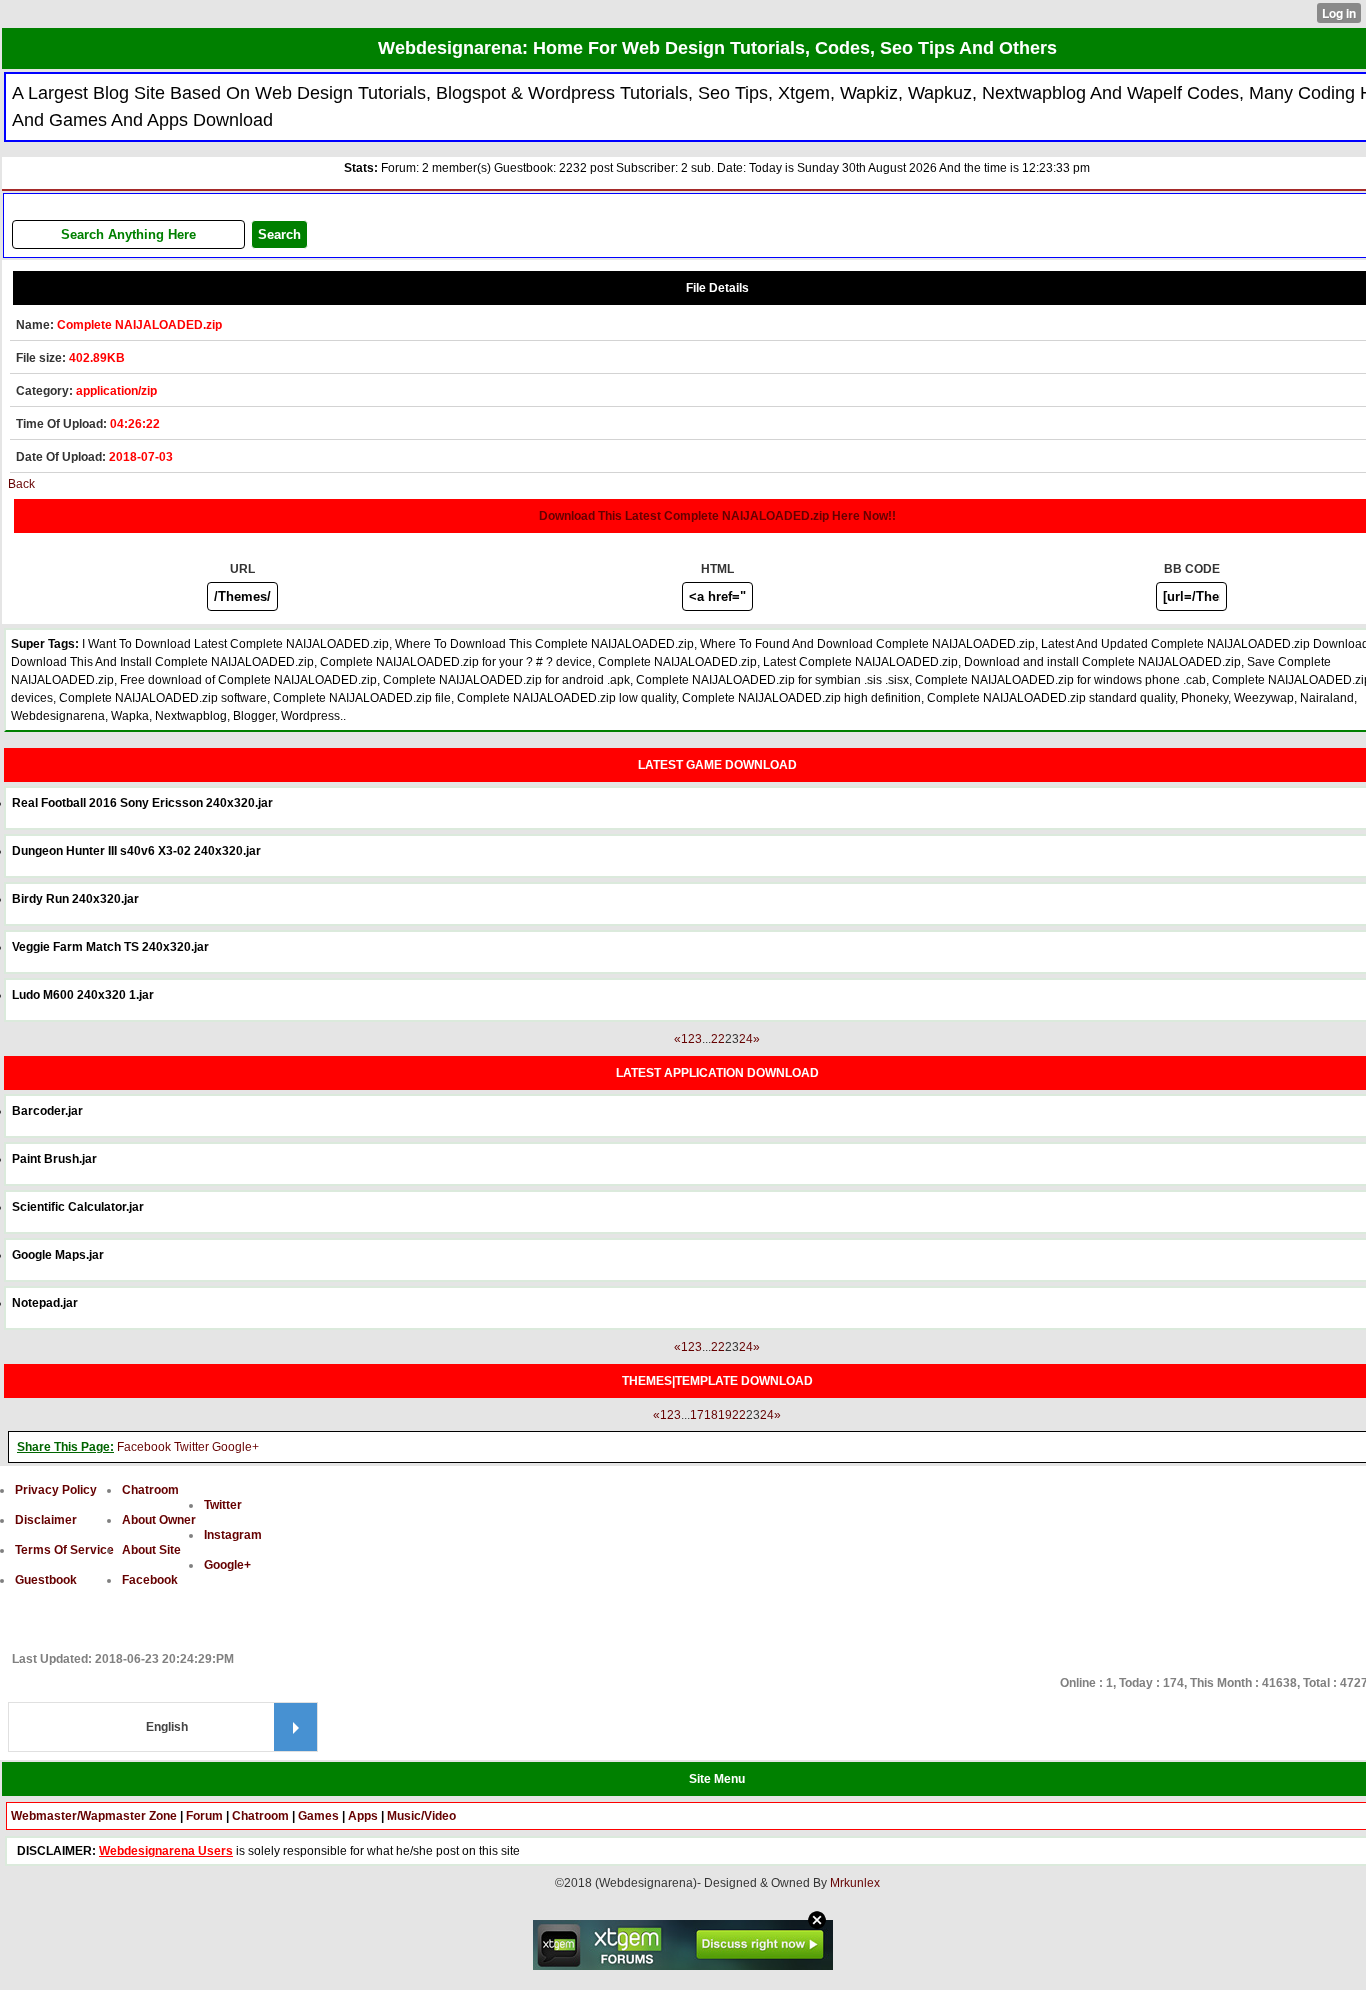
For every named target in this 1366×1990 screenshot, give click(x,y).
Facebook (144, 1447)
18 (711, 1415)
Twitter (191, 1447)
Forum (204, 1816)
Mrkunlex (855, 1883)
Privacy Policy (56, 1490)
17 (697, 1415)
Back (21, 484)
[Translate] (295, 1727)
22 (718, 1039)
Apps (363, 1816)
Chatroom (150, 1490)
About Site (151, 1550)
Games (318, 1816)
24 (746, 1039)
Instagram (233, 1535)
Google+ (235, 1447)
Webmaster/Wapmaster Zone (94, 1816)
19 (725, 1415)
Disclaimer (46, 1520)
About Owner (159, 1520)
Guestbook (46, 1580)
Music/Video (421, 1816)
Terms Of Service (64, 1550)
